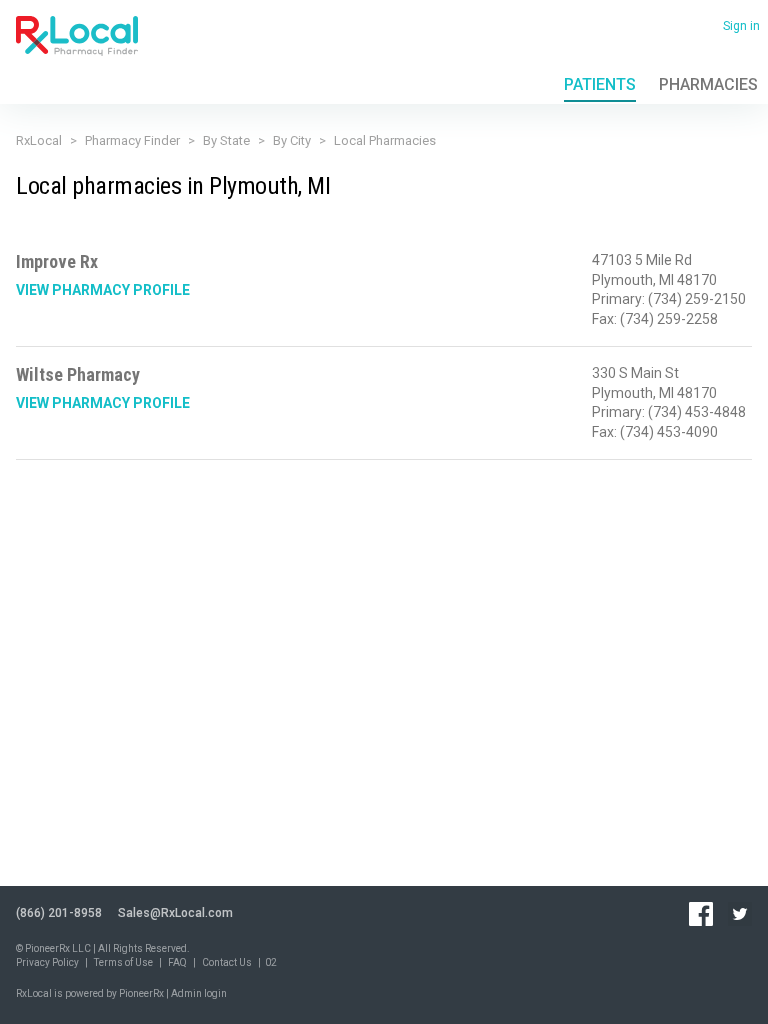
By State (226, 140)
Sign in (741, 26)
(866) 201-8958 (59, 913)
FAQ (177, 962)
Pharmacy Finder (132, 140)
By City (292, 140)
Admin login (199, 993)
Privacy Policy (47, 962)
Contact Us (227, 962)
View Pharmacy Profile (103, 290)
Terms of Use (123, 962)
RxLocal (39, 140)
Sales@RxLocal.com (175, 913)
